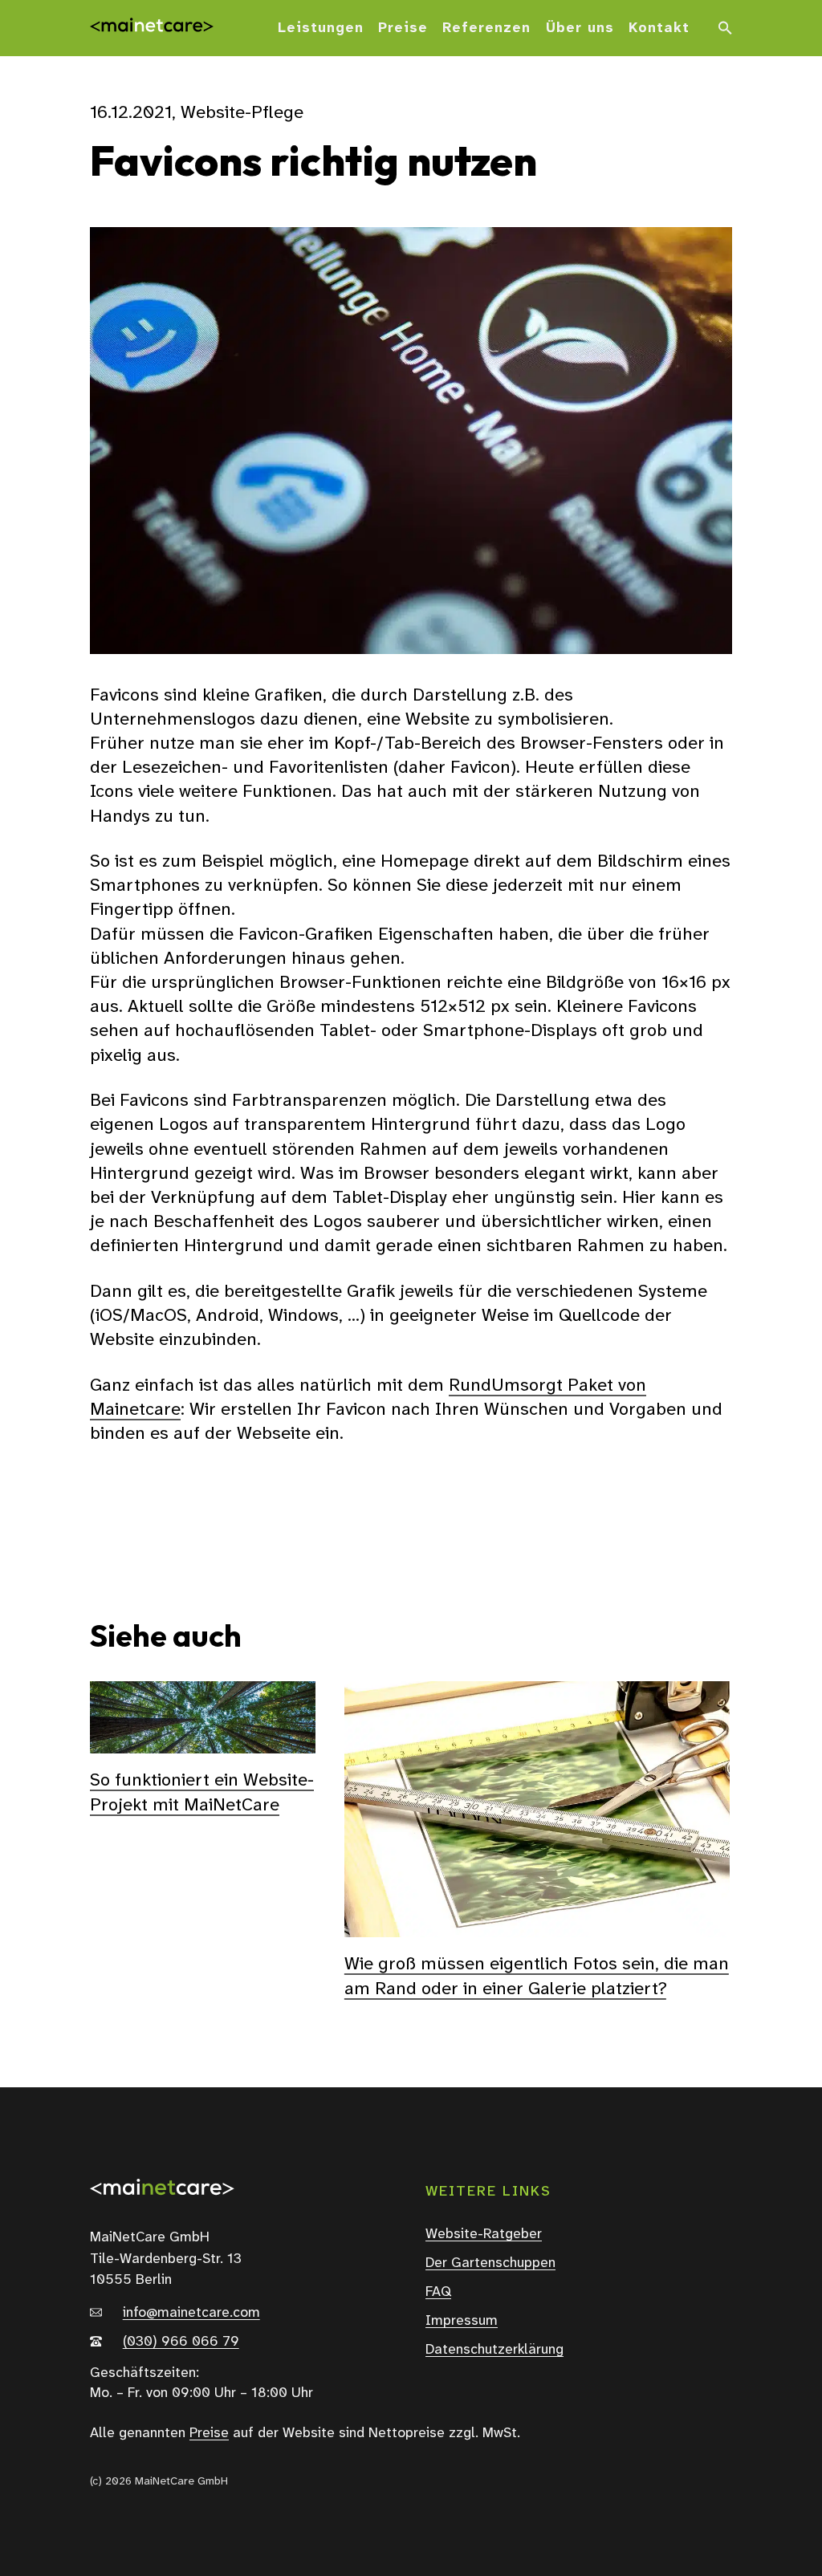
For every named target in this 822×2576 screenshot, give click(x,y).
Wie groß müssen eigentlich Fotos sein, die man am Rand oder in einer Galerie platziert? (537, 1975)
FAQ (438, 2292)
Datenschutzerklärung (494, 2350)
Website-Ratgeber (484, 2234)
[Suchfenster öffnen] (725, 28)
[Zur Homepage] (152, 28)
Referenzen (486, 28)
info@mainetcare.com (191, 2313)
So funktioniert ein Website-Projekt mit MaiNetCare (202, 1792)
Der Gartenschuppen (490, 2263)
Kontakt (659, 28)
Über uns (580, 28)
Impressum (462, 2321)
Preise (403, 28)
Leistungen (321, 28)
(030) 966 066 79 (181, 2342)
